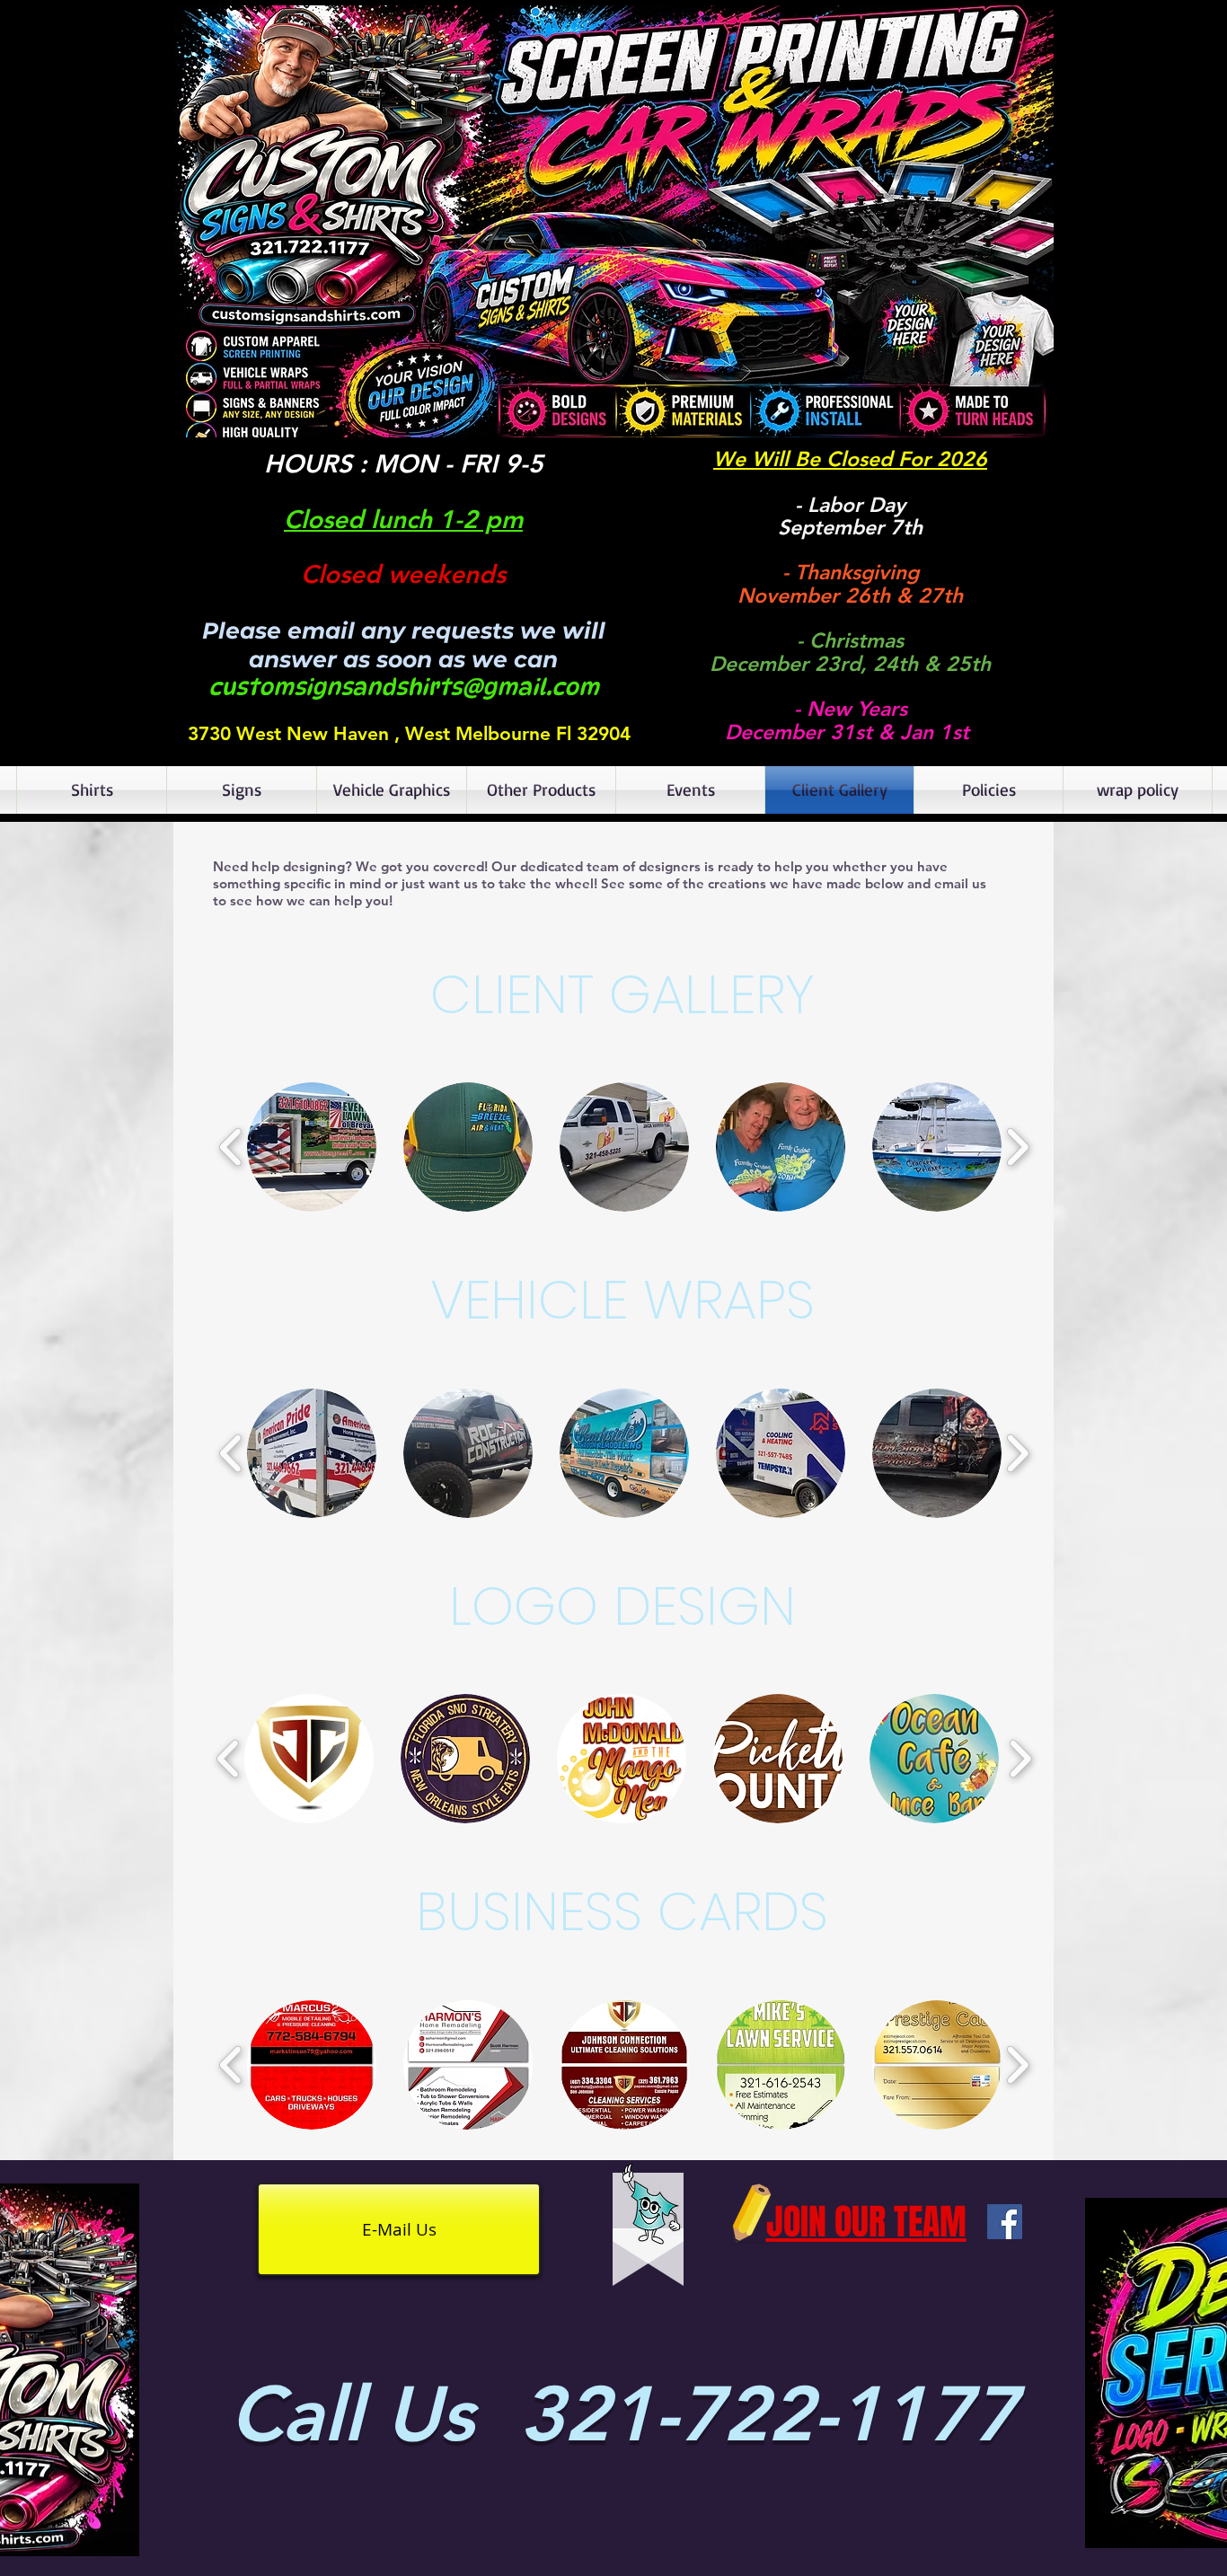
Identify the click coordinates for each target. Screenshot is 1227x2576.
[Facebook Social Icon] (1005, 2222)
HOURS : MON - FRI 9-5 (404, 463)
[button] (613, 221)
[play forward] (1017, 1147)
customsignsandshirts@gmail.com (404, 687)
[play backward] (231, 1147)
